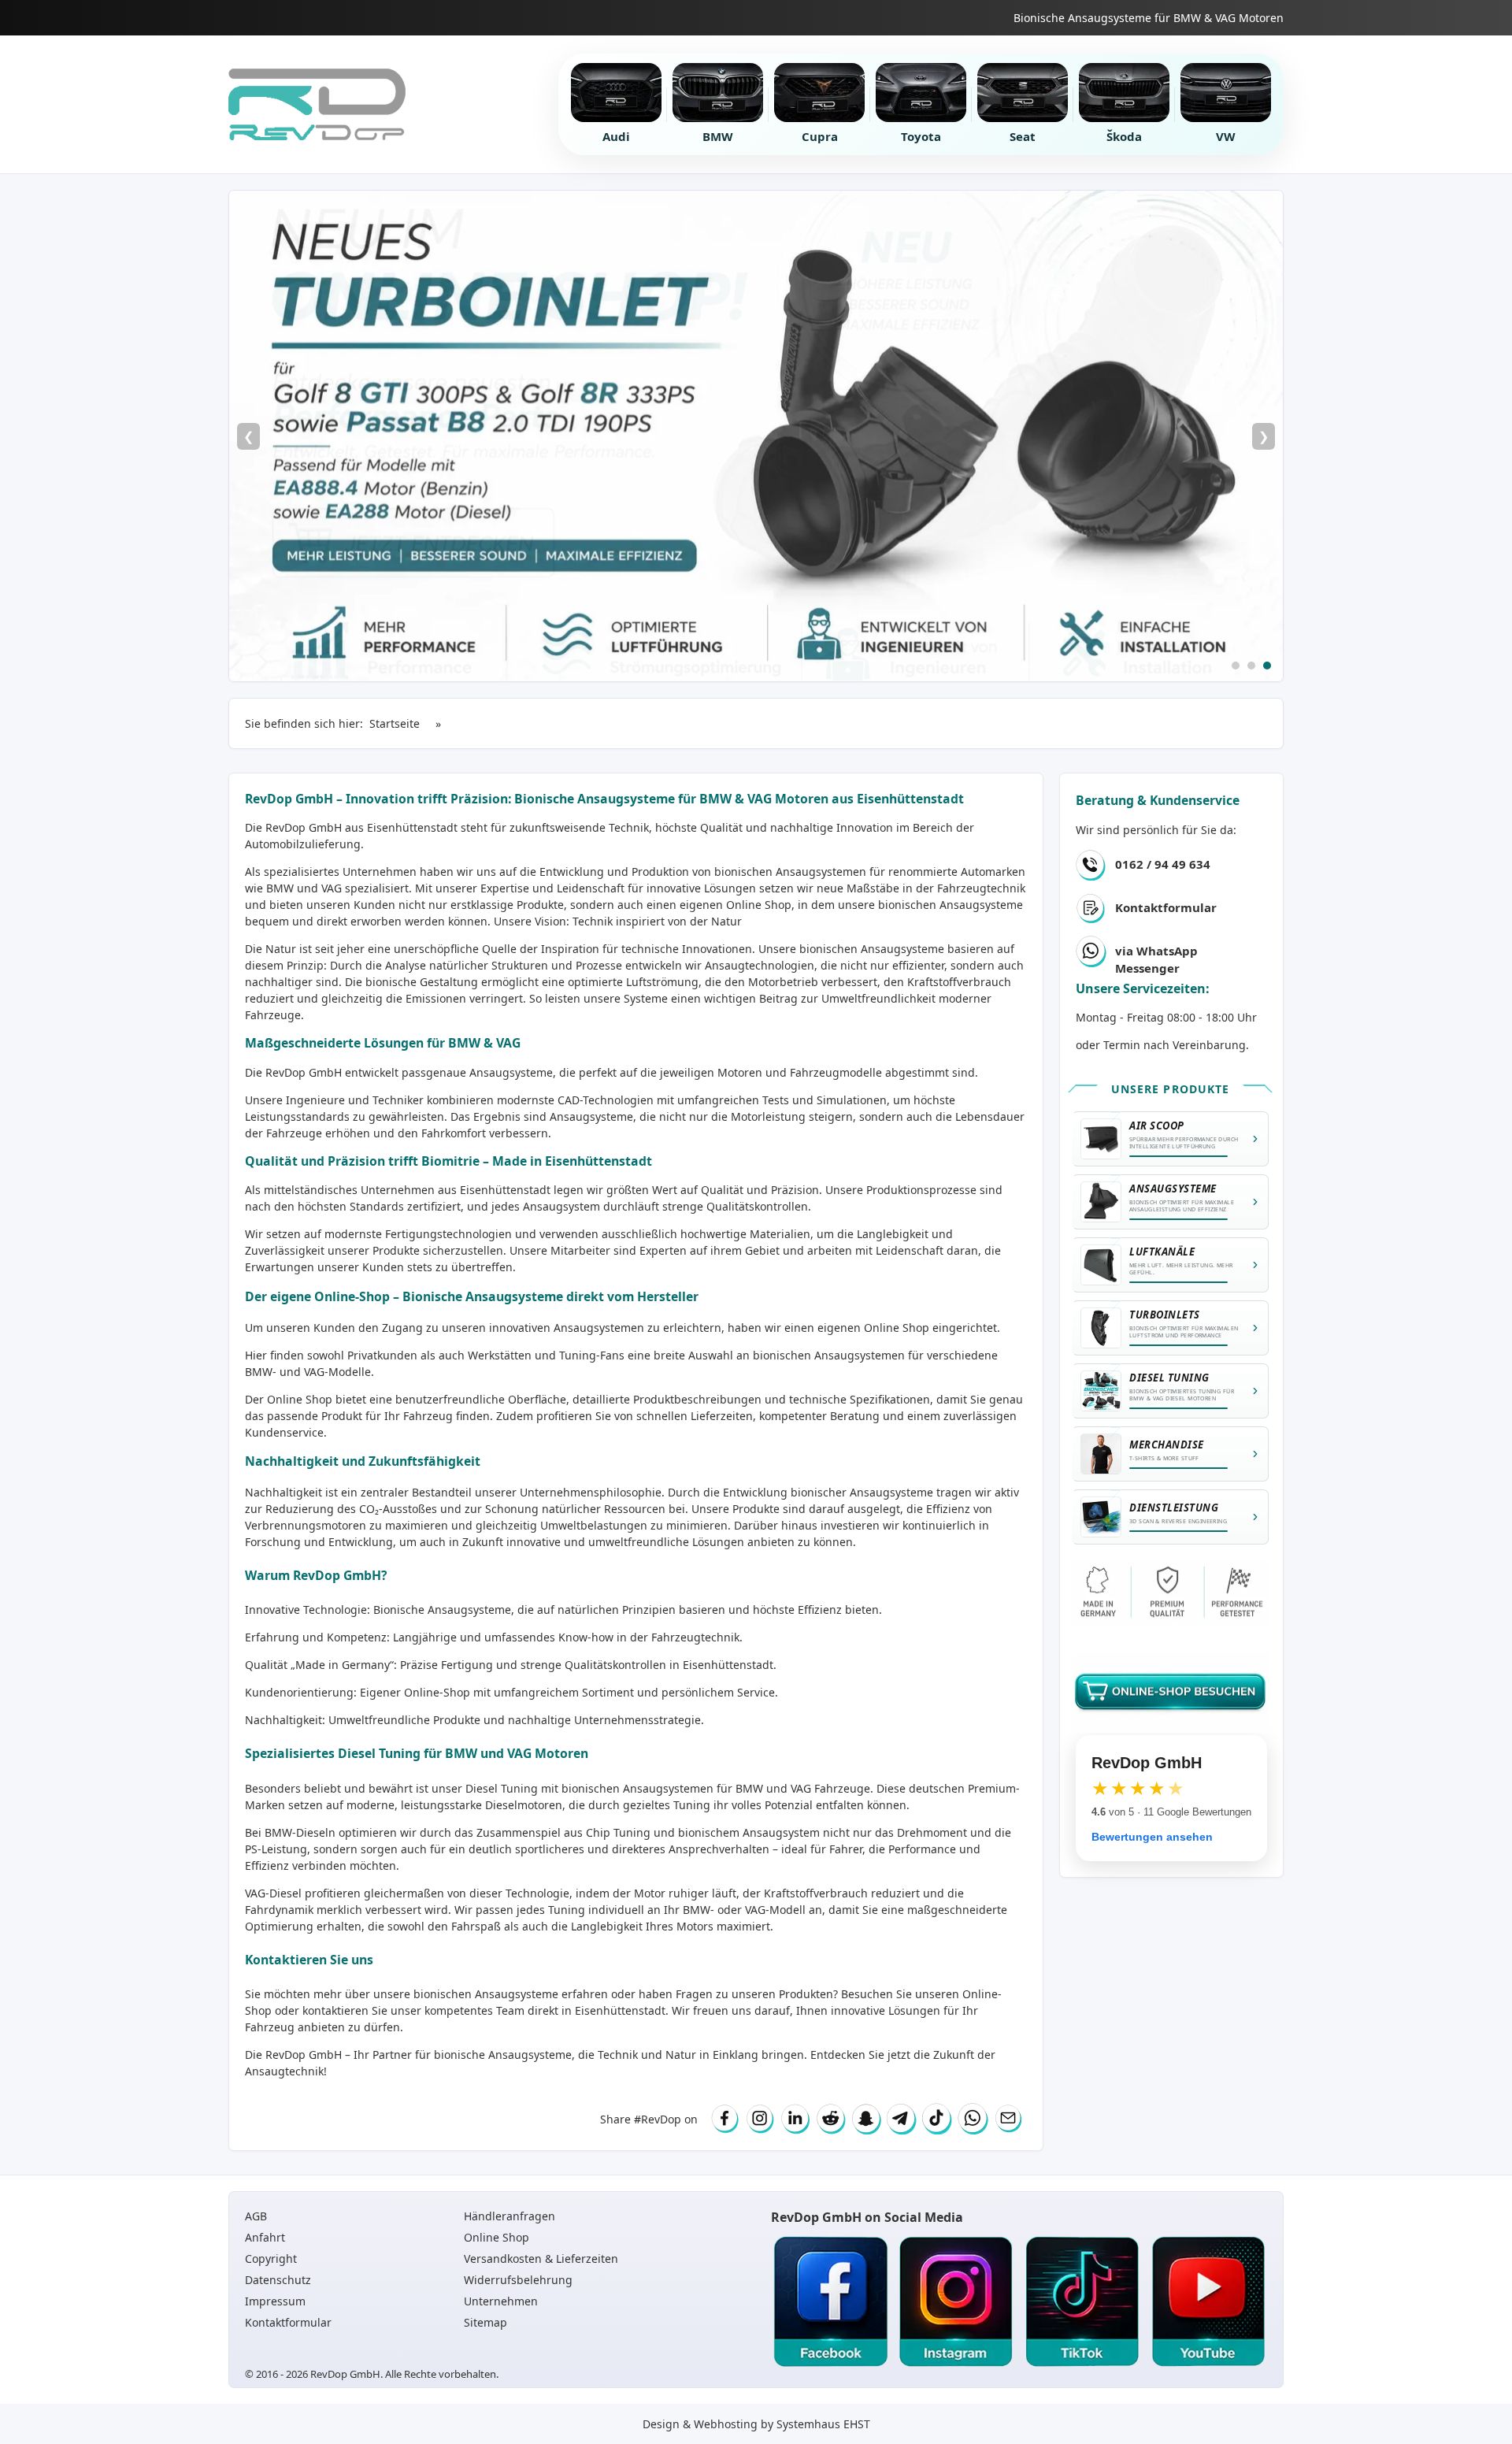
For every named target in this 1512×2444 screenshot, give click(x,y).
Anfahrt (265, 2237)
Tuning (567, 1910)
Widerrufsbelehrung (518, 2280)
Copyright (271, 2259)
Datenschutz (278, 2280)
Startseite (395, 723)
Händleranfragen (510, 2216)
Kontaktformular (1166, 907)
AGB (256, 2216)
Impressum (275, 2301)
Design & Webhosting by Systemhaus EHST (756, 2424)
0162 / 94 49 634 (1163, 864)
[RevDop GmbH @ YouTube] (1208, 2303)
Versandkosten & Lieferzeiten (541, 2259)
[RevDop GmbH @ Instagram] (956, 2303)
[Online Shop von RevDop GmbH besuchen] (756, 436)
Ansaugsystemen (821, 872)
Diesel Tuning (502, 1788)
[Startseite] (317, 104)
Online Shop (759, 905)
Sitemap (485, 2322)
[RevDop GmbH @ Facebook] (830, 2303)
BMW (749, 1788)
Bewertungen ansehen (1152, 1837)
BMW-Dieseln (300, 1832)
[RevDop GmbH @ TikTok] (1082, 2303)
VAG (801, 1788)
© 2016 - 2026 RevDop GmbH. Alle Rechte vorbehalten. (372, 2374)
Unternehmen (501, 2301)
